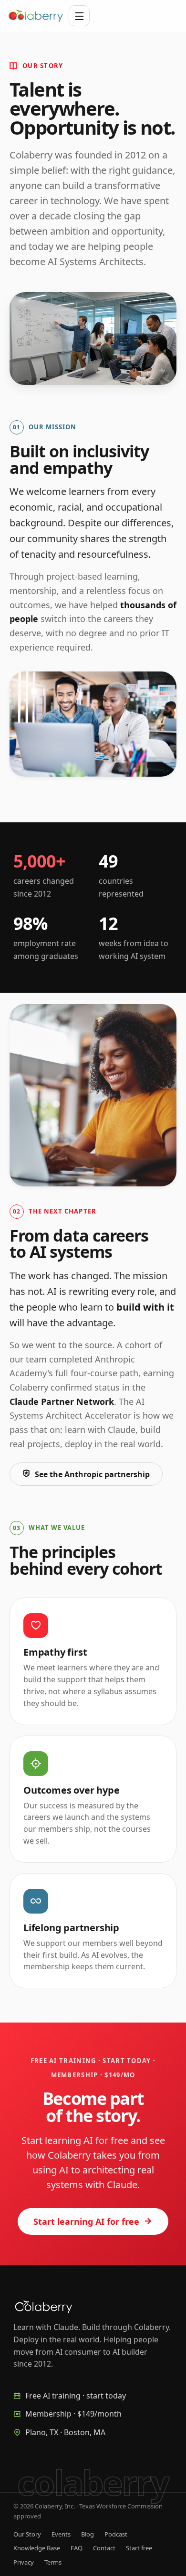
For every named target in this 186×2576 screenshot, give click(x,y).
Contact (104, 2548)
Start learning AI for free (86, 2221)
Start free (139, 2548)
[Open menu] (79, 16)
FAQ (77, 2548)
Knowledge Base (37, 2548)
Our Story (27, 2534)
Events (61, 2534)
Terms (53, 2562)
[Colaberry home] (36, 16)
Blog (88, 2534)
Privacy (24, 2562)
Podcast (116, 2534)
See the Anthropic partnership (92, 1474)
